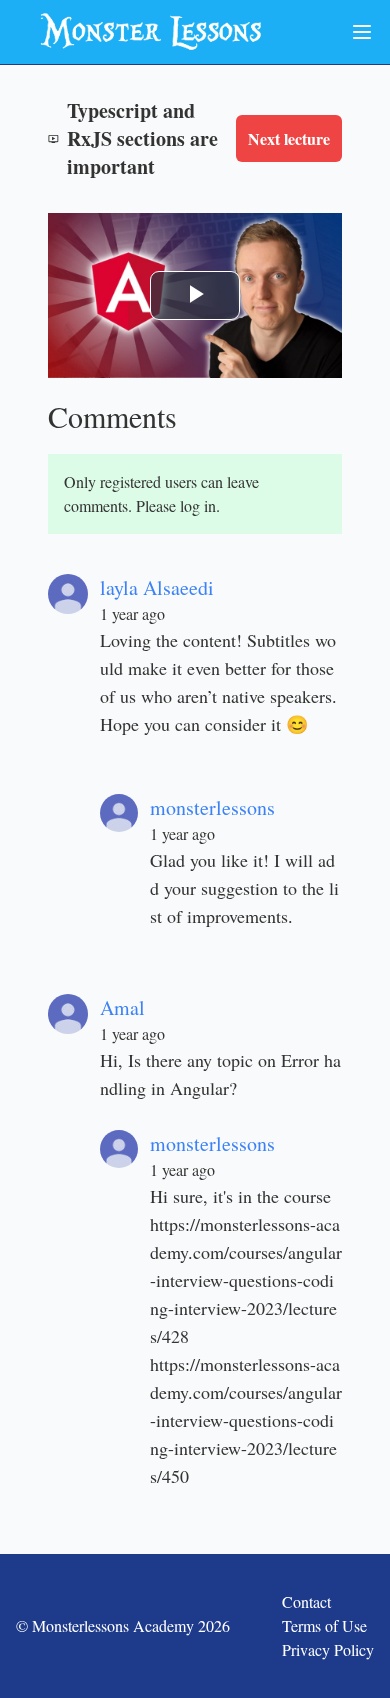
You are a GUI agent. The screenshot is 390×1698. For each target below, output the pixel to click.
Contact (306, 1601)
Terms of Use (324, 1625)
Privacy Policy (328, 1649)
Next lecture (289, 138)
